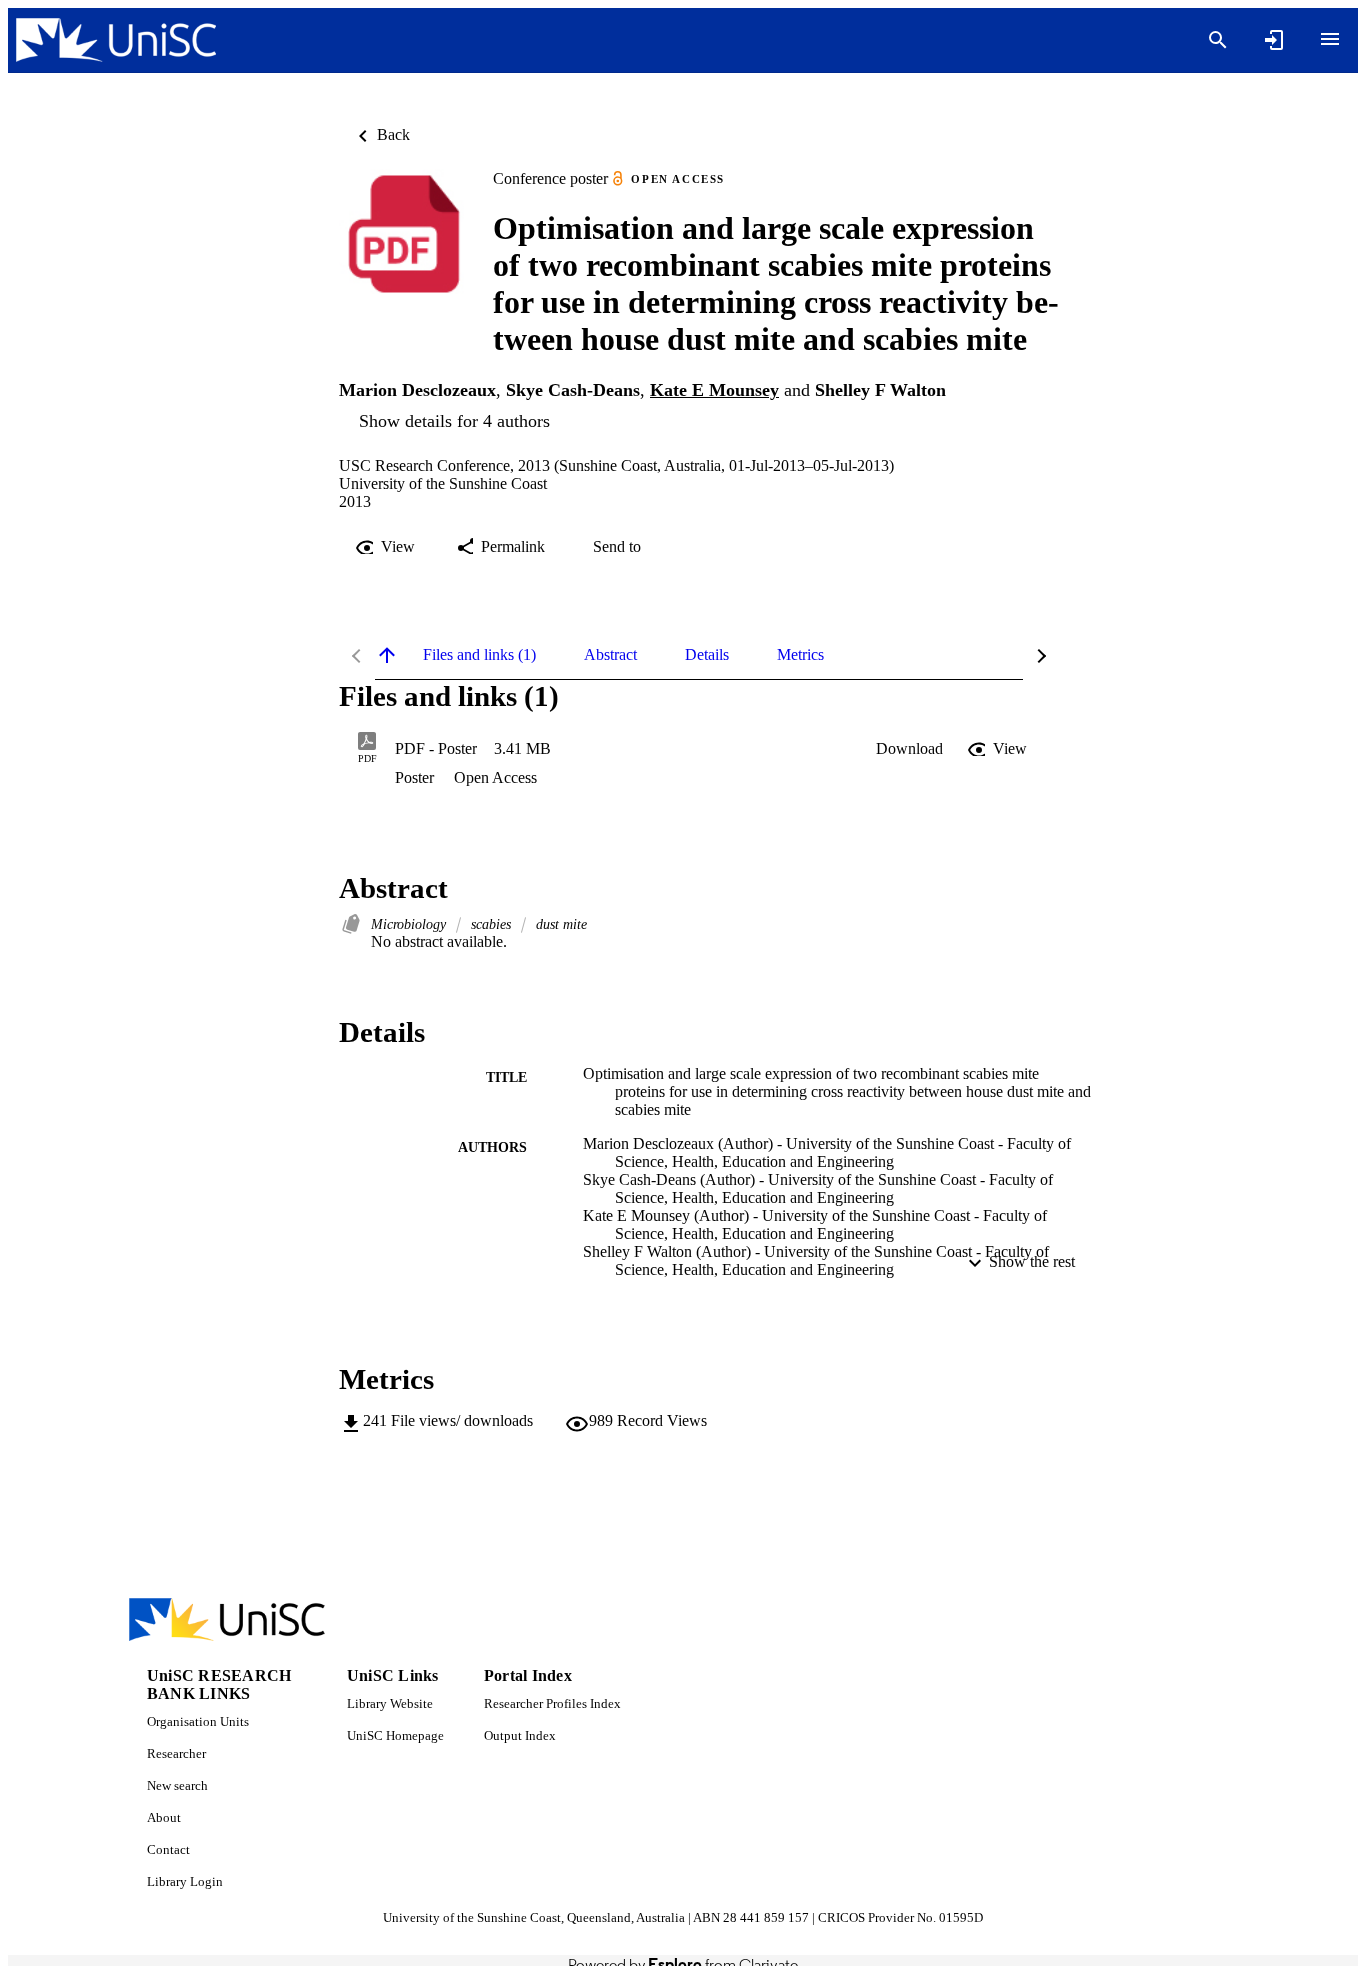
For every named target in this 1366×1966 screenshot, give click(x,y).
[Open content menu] (1330, 39)
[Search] (1218, 40)
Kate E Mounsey (714, 390)
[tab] (479, 655)
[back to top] (387, 655)
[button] (909, 749)
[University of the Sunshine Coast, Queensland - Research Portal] (116, 40)
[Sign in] (1274, 40)
